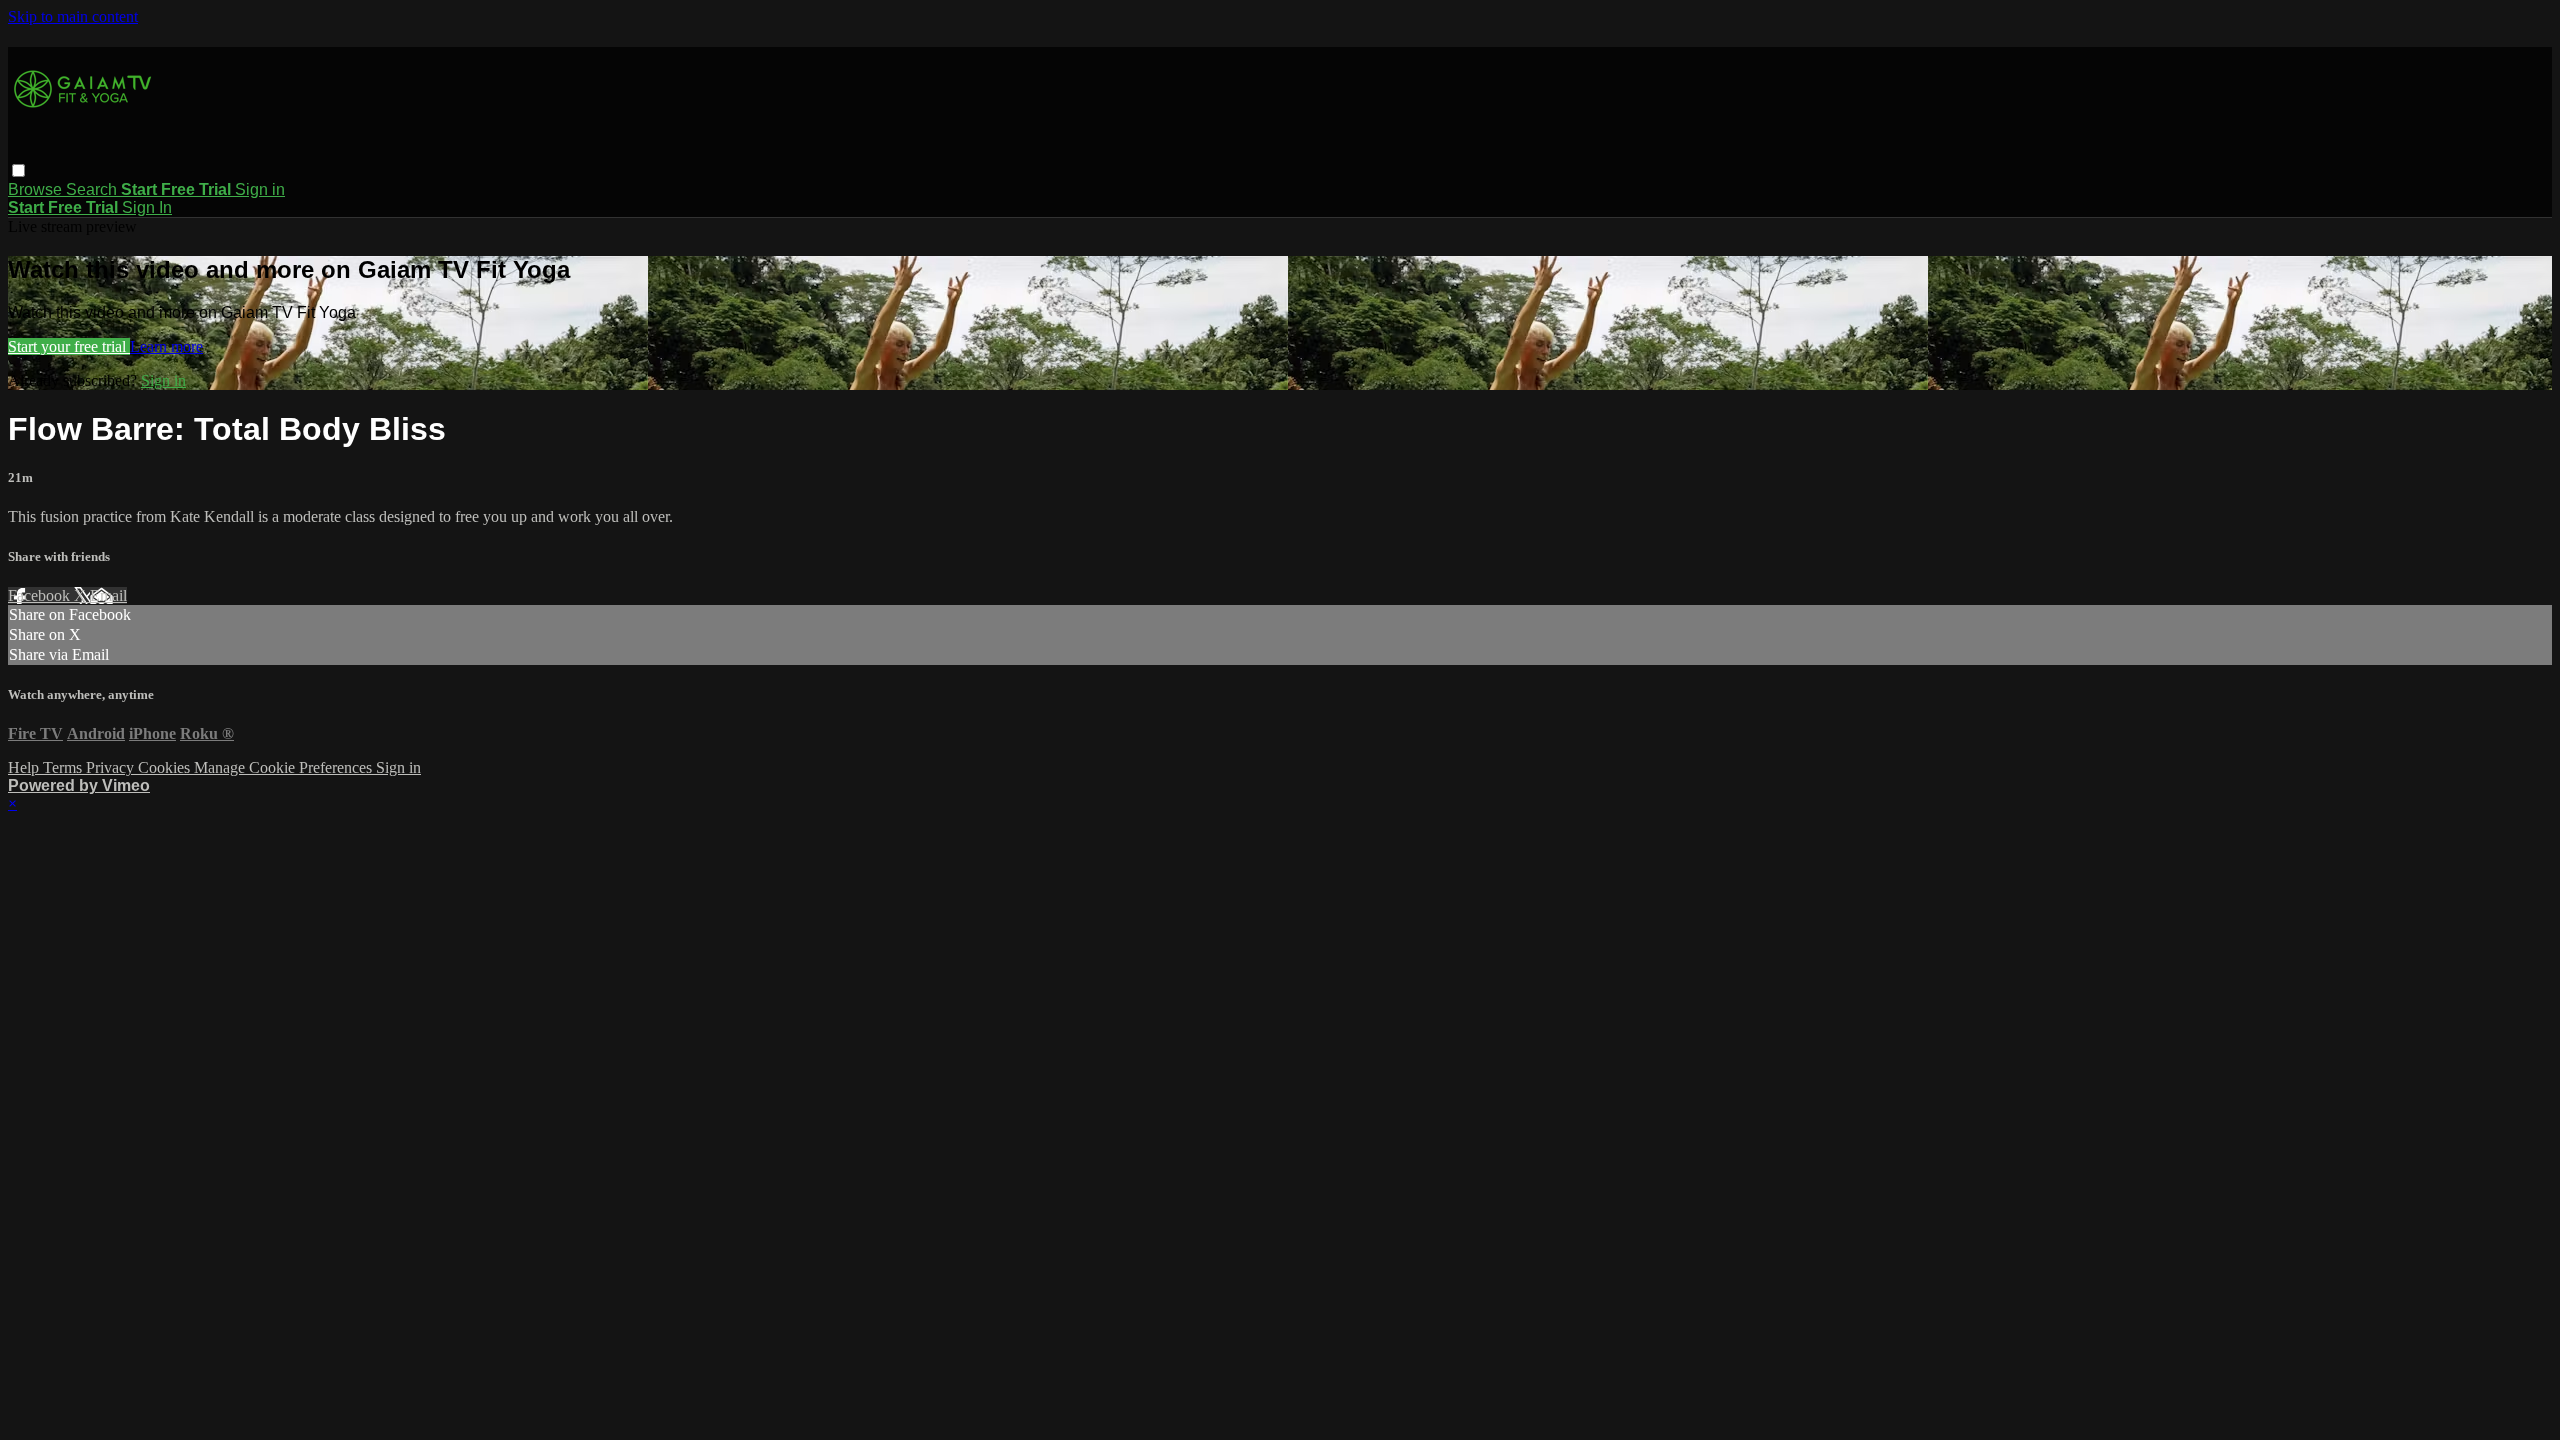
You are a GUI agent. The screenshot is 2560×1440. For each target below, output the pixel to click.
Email (108, 595)
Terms (64, 767)
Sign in (260, 189)
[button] (18, 170)
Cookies (166, 767)
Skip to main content (73, 16)
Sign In (147, 207)
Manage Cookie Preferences (285, 767)
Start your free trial (69, 346)
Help (25, 767)
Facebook (41, 595)
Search (93, 189)
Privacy (112, 767)
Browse (37, 189)
